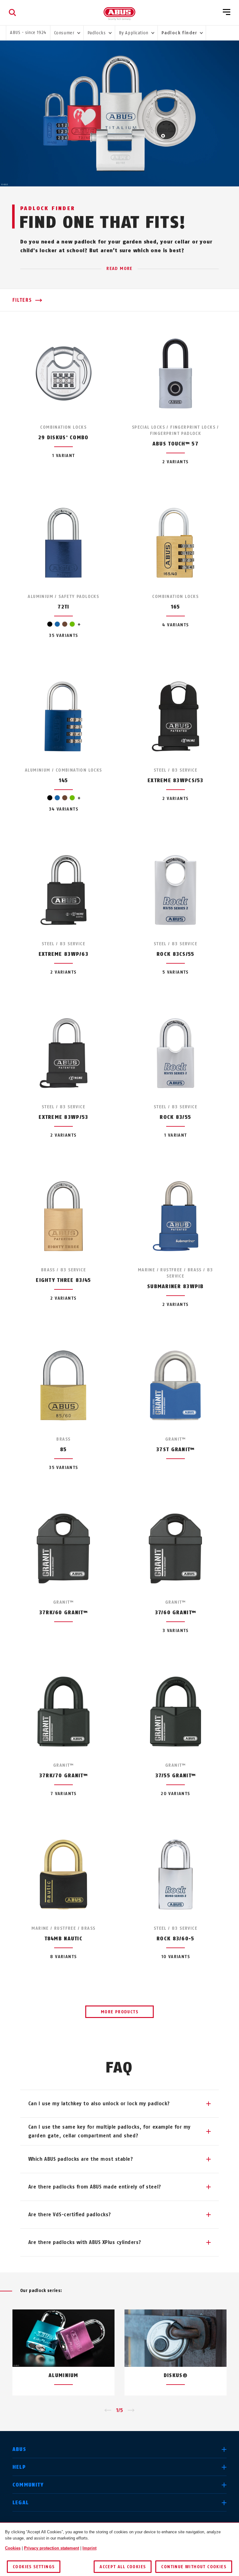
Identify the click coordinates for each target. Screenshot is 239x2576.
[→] (131, 2410)
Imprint (89, 2548)
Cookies (13, 2548)
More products (119, 2012)
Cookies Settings (34, 2567)
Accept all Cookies (123, 2567)
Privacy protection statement (52, 2548)
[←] (108, 2410)
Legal (21, 2503)
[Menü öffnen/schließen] (227, 12)
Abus (19, 2449)
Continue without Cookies (194, 2567)
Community (28, 2485)
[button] (119, 2104)
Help (19, 2467)
